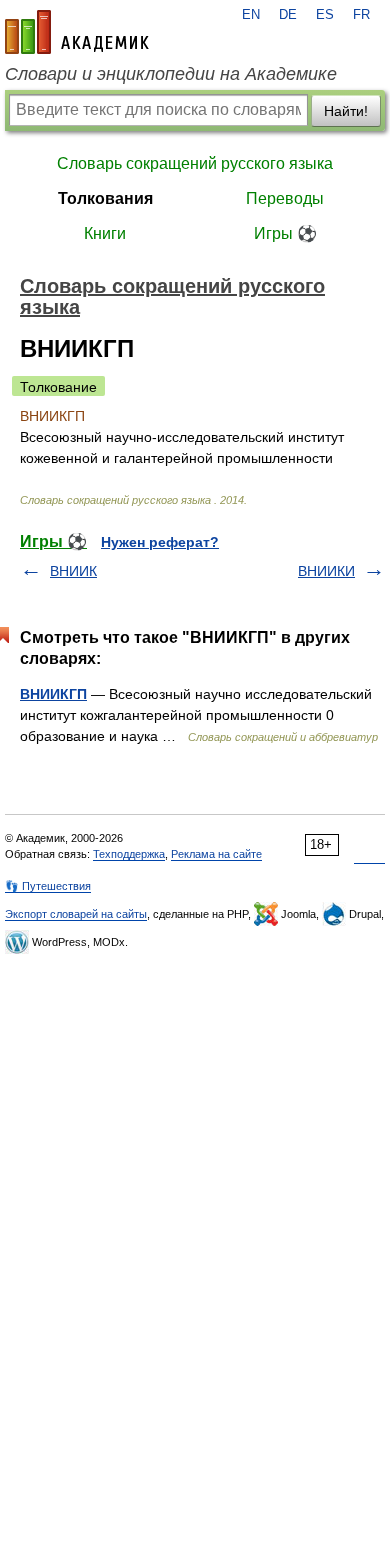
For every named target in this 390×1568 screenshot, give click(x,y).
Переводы (285, 198)
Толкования (105, 198)
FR (361, 15)
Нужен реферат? (160, 542)
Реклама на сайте (216, 854)
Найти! (346, 111)
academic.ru (77, 32)
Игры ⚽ (285, 233)
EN (251, 15)
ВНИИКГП (53, 694)
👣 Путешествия (48, 886)
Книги (105, 233)
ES (325, 15)
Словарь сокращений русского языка (195, 163)
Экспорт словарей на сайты (76, 914)
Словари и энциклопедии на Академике (171, 74)
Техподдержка (129, 854)
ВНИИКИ (326, 571)
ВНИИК (73, 571)
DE (288, 15)
